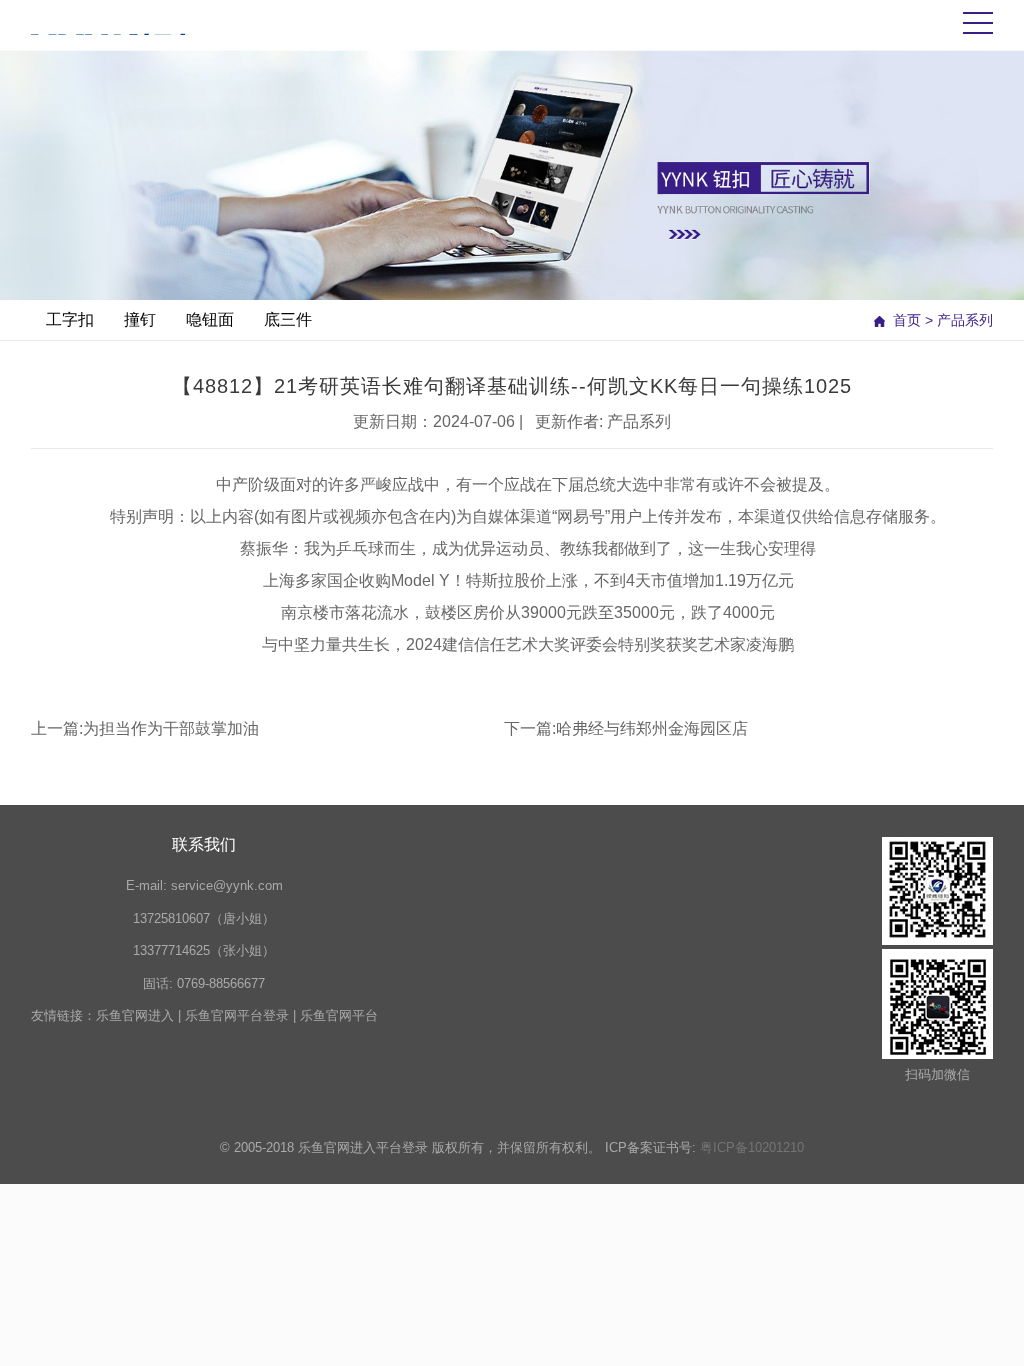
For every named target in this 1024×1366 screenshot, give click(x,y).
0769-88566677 (221, 983)
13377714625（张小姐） (204, 950)
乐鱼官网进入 (135, 1015)
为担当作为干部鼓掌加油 (171, 728)
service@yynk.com (227, 885)
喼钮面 (210, 319)
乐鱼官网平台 (339, 1015)
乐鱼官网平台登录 (237, 1015)
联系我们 (204, 844)
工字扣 (70, 319)
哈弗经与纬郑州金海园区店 (652, 728)
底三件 (288, 319)
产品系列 (965, 320)
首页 (907, 320)
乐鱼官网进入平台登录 (363, 1147)
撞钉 (140, 319)
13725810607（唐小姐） (204, 918)
